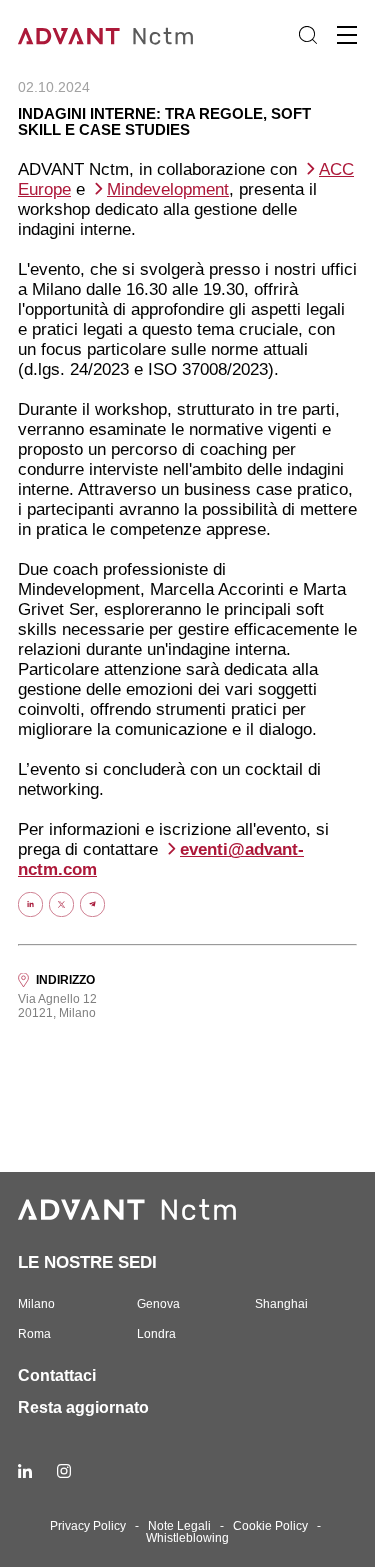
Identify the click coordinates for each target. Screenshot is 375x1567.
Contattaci (57, 1375)
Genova (158, 1304)
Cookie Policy (270, 1526)
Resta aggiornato (83, 1407)
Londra (156, 1334)
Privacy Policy (88, 1526)
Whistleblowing (187, 1538)
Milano (36, 1304)
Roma (34, 1334)
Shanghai (281, 1304)
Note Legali (179, 1526)
